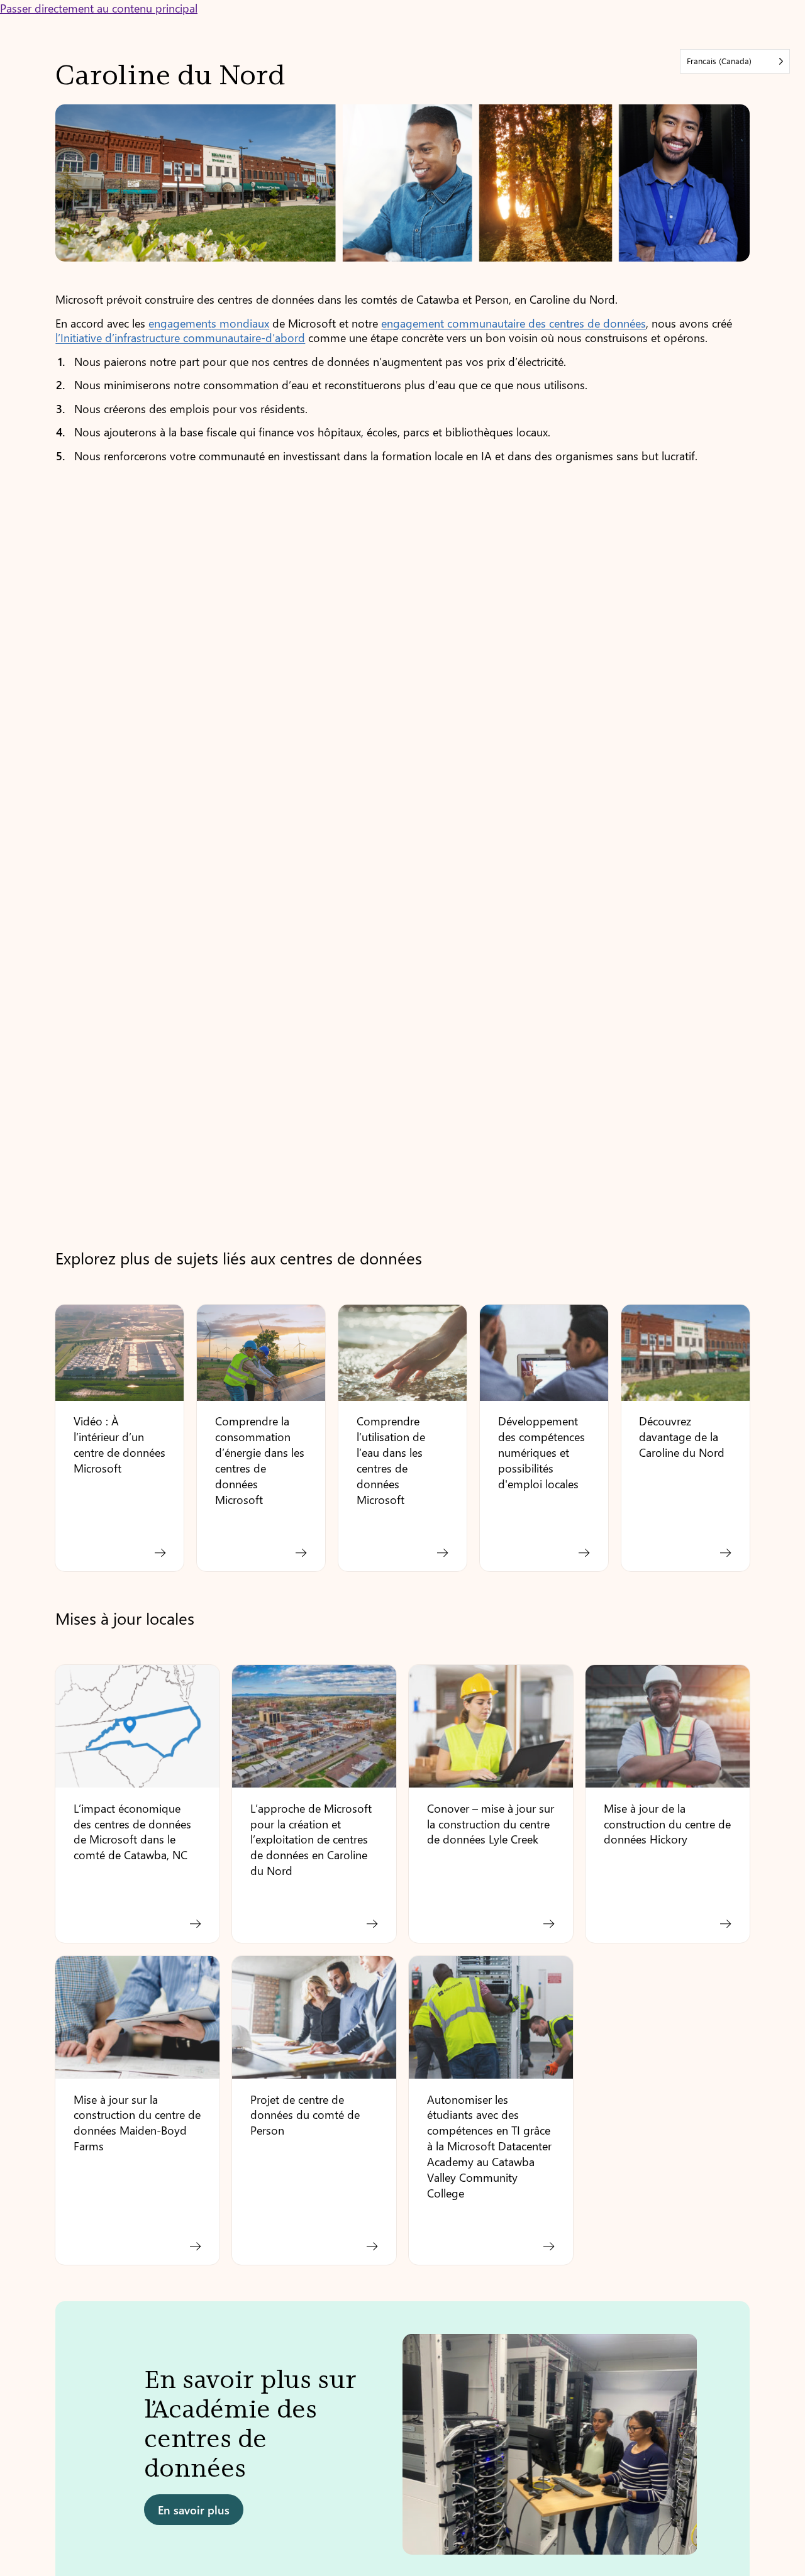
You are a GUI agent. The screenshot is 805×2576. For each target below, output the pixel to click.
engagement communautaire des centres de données (514, 323)
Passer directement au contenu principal (99, 8)
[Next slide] (729, 2451)
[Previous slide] (76, 2451)
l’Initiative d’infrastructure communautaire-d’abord (180, 337)
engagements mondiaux (209, 323)
